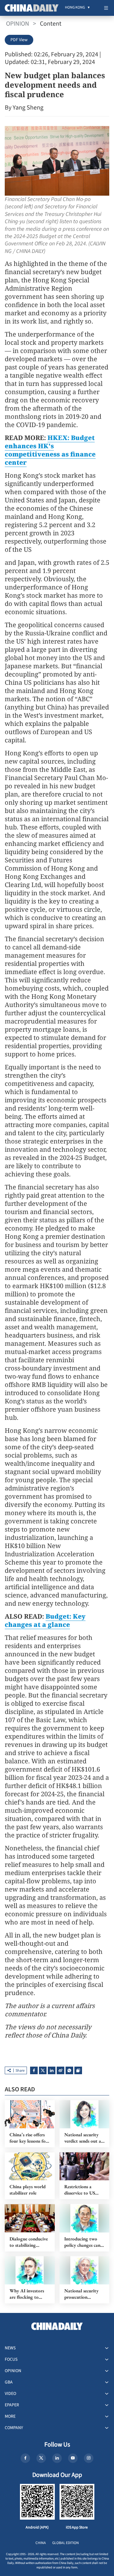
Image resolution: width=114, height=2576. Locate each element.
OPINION (18, 24)
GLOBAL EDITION (66, 2543)
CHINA (41, 2543)
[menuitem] (75, 8)
